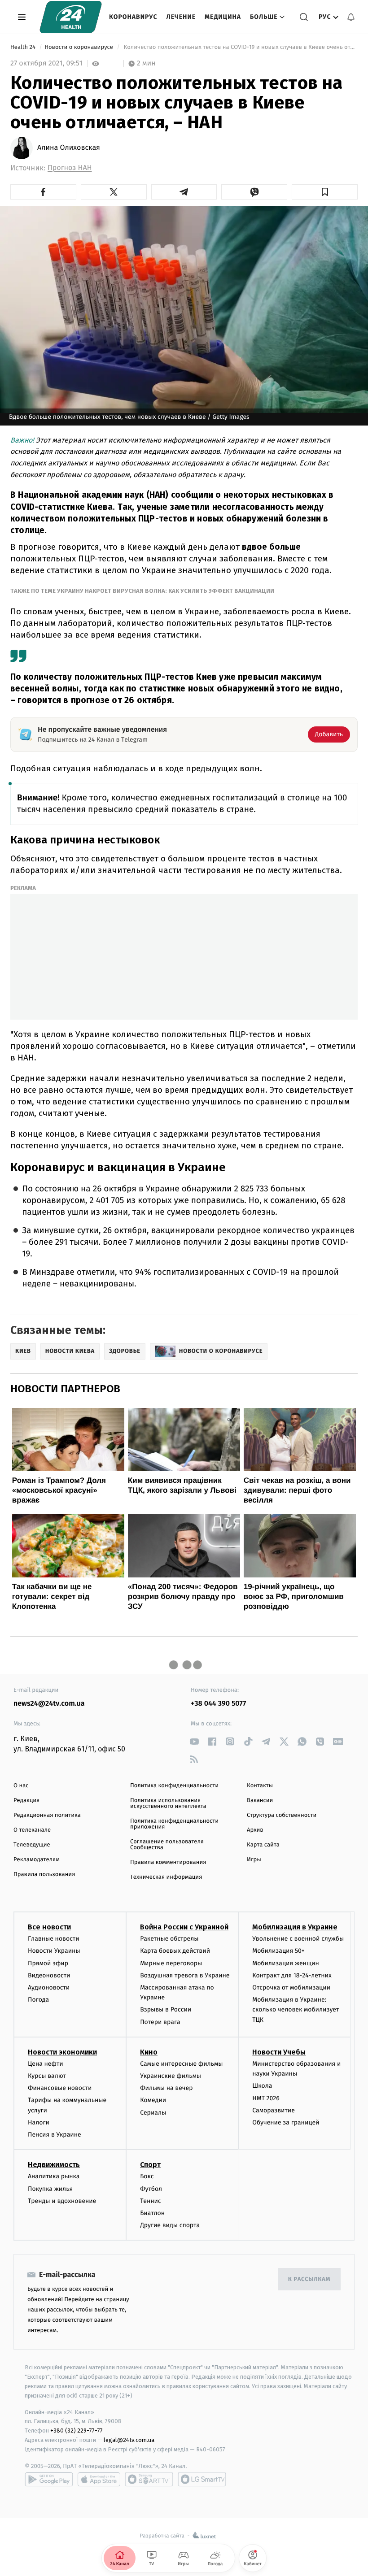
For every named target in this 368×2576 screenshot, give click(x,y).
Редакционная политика (47, 1815)
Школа (262, 2086)
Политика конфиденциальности (174, 1786)
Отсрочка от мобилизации (291, 1987)
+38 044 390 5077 (218, 1704)
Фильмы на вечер (166, 2088)
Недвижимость (54, 2165)
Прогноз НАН (70, 168)
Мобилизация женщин (286, 1963)
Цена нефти (46, 2064)
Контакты (260, 1786)
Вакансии (260, 1801)
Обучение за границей (286, 2122)
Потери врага (160, 2022)
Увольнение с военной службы (298, 1939)
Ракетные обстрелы (169, 1939)
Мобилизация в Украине (295, 1927)
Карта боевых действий (175, 1951)
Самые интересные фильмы (181, 2064)
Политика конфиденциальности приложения (174, 1824)
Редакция (26, 1801)
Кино (149, 2052)
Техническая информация (166, 1877)
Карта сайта (263, 1845)
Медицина (223, 17)
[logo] (71, 17)
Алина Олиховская (69, 148)
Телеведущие (32, 1845)
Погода (38, 2000)
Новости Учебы (279, 2052)
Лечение (181, 17)
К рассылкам (309, 2279)
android (49, 2479)
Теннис (151, 2201)
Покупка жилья (50, 2189)
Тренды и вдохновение (62, 2201)
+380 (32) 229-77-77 (77, 2430)
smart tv (149, 2479)
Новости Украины (54, 1951)
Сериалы (153, 2113)
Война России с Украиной (184, 1927)
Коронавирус (133, 17)
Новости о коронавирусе (79, 47)
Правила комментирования (168, 1862)
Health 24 (24, 47)
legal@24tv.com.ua (129, 2440)
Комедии (153, 2100)
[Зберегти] (325, 192)
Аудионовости (49, 1987)
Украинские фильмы (171, 2076)
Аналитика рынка (54, 2176)
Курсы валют (47, 2076)
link (194, 1741)
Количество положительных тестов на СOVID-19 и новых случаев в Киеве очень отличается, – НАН (240, 47)
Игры (254, 1860)
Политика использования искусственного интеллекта (168, 1803)
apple (99, 2479)
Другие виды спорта (170, 2225)
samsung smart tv (202, 2479)
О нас (21, 1786)
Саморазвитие (274, 2110)
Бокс (147, 2176)
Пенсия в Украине (55, 2135)
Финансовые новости (60, 2088)
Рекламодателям (37, 1860)
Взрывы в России (166, 2009)
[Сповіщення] (351, 17)
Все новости (49, 1927)
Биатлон (152, 2213)
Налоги (39, 2122)
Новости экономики (62, 2052)
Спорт (150, 2165)
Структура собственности (282, 1815)
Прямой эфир (48, 1963)
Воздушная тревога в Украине (185, 1975)
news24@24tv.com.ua (49, 1704)
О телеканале (32, 1830)
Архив (255, 1830)
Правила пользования (44, 1874)
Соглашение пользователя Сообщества (167, 1845)
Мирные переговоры (171, 1963)
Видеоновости (49, 1975)
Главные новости (54, 1939)
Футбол (151, 2189)
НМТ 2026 (266, 2098)
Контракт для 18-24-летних (292, 1975)
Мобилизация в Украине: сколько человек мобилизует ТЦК (296, 2010)
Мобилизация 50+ (278, 1951)
